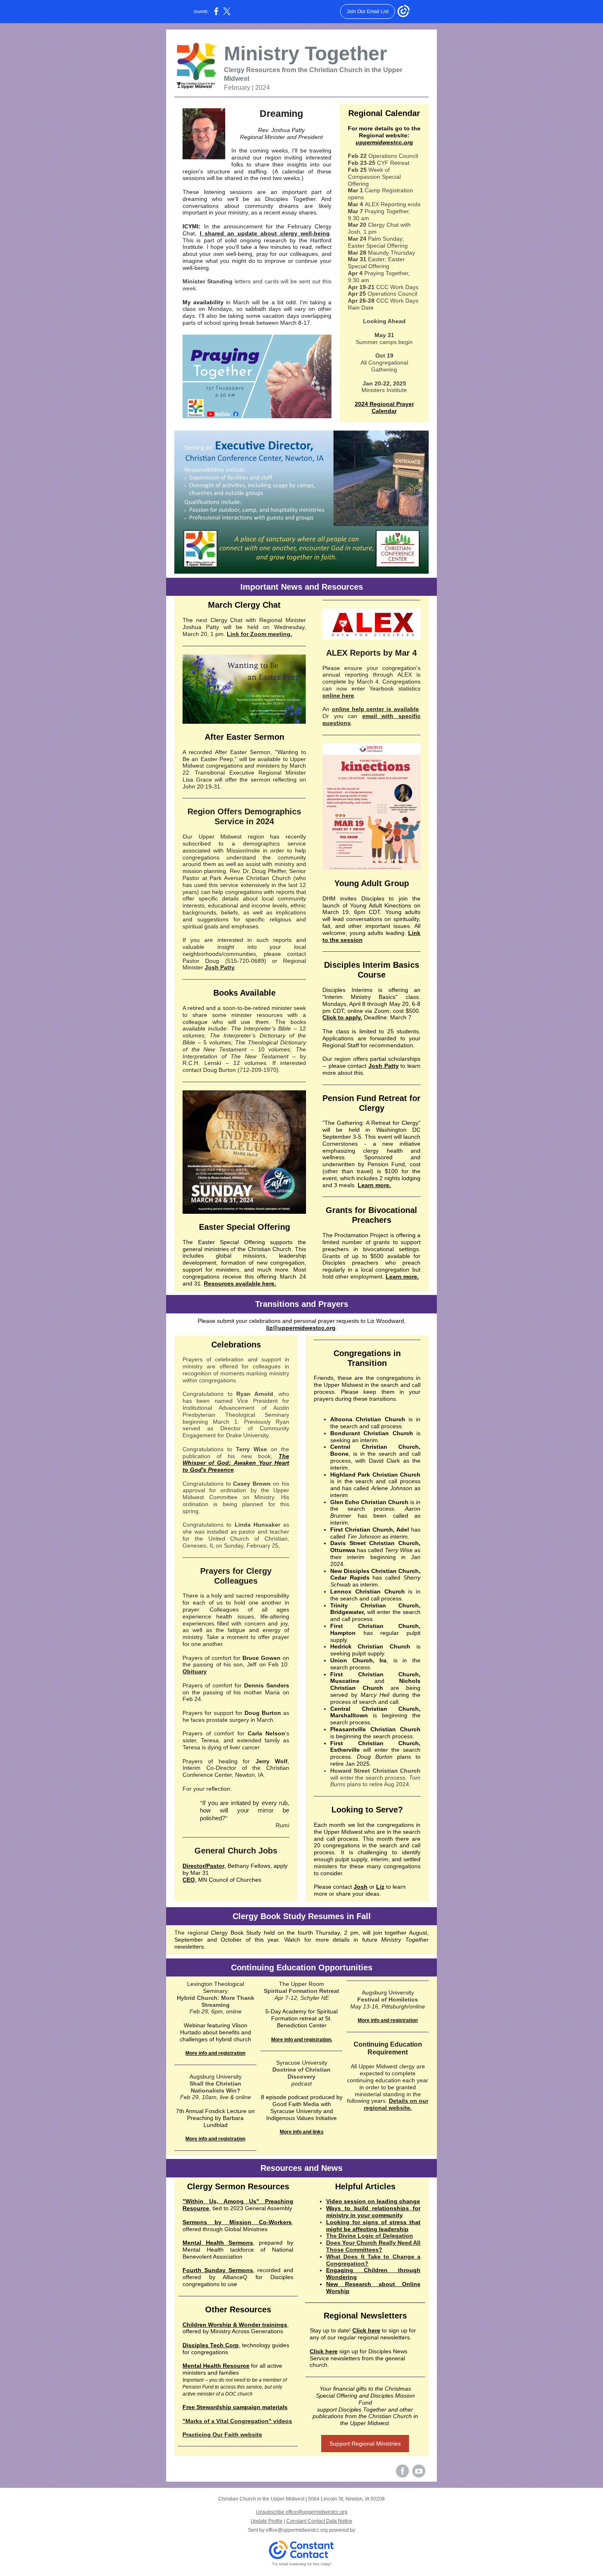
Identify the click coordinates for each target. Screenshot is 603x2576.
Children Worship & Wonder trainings (235, 2325)
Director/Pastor (203, 1866)
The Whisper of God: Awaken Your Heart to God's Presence (236, 1463)
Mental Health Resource (216, 2366)
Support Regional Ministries (365, 2444)
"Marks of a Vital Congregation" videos (237, 2421)
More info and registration (215, 2053)
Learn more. (374, 1185)
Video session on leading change (373, 2201)
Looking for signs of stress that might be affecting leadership (373, 2226)
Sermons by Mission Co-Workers (237, 2222)
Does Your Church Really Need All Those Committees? (373, 2246)
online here (338, 695)
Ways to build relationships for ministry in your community (373, 2212)
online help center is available (375, 709)
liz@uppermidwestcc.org (301, 1328)
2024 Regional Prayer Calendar (384, 407)
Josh (361, 1887)
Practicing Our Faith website (222, 2435)
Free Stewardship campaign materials (235, 2407)
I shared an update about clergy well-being (265, 233)
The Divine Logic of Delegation (370, 2236)
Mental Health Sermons (218, 2243)
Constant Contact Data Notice (319, 2521)
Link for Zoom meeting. (259, 634)
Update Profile (267, 2521)
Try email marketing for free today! (302, 2564)
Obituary (195, 1671)
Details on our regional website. (396, 2104)
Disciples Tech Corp (211, 2345)
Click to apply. (342, 1017)
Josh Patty (220, 967)
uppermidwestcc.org (384, 142)
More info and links (302, 2132)
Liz (380, 1887)
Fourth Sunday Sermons (218, 2270)
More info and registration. (302, 2040)
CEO (189, 1880)
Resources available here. (240, 1283)
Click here (366, 2330)
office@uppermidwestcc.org (297, 2530)
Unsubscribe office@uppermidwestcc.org (302, 2512)
